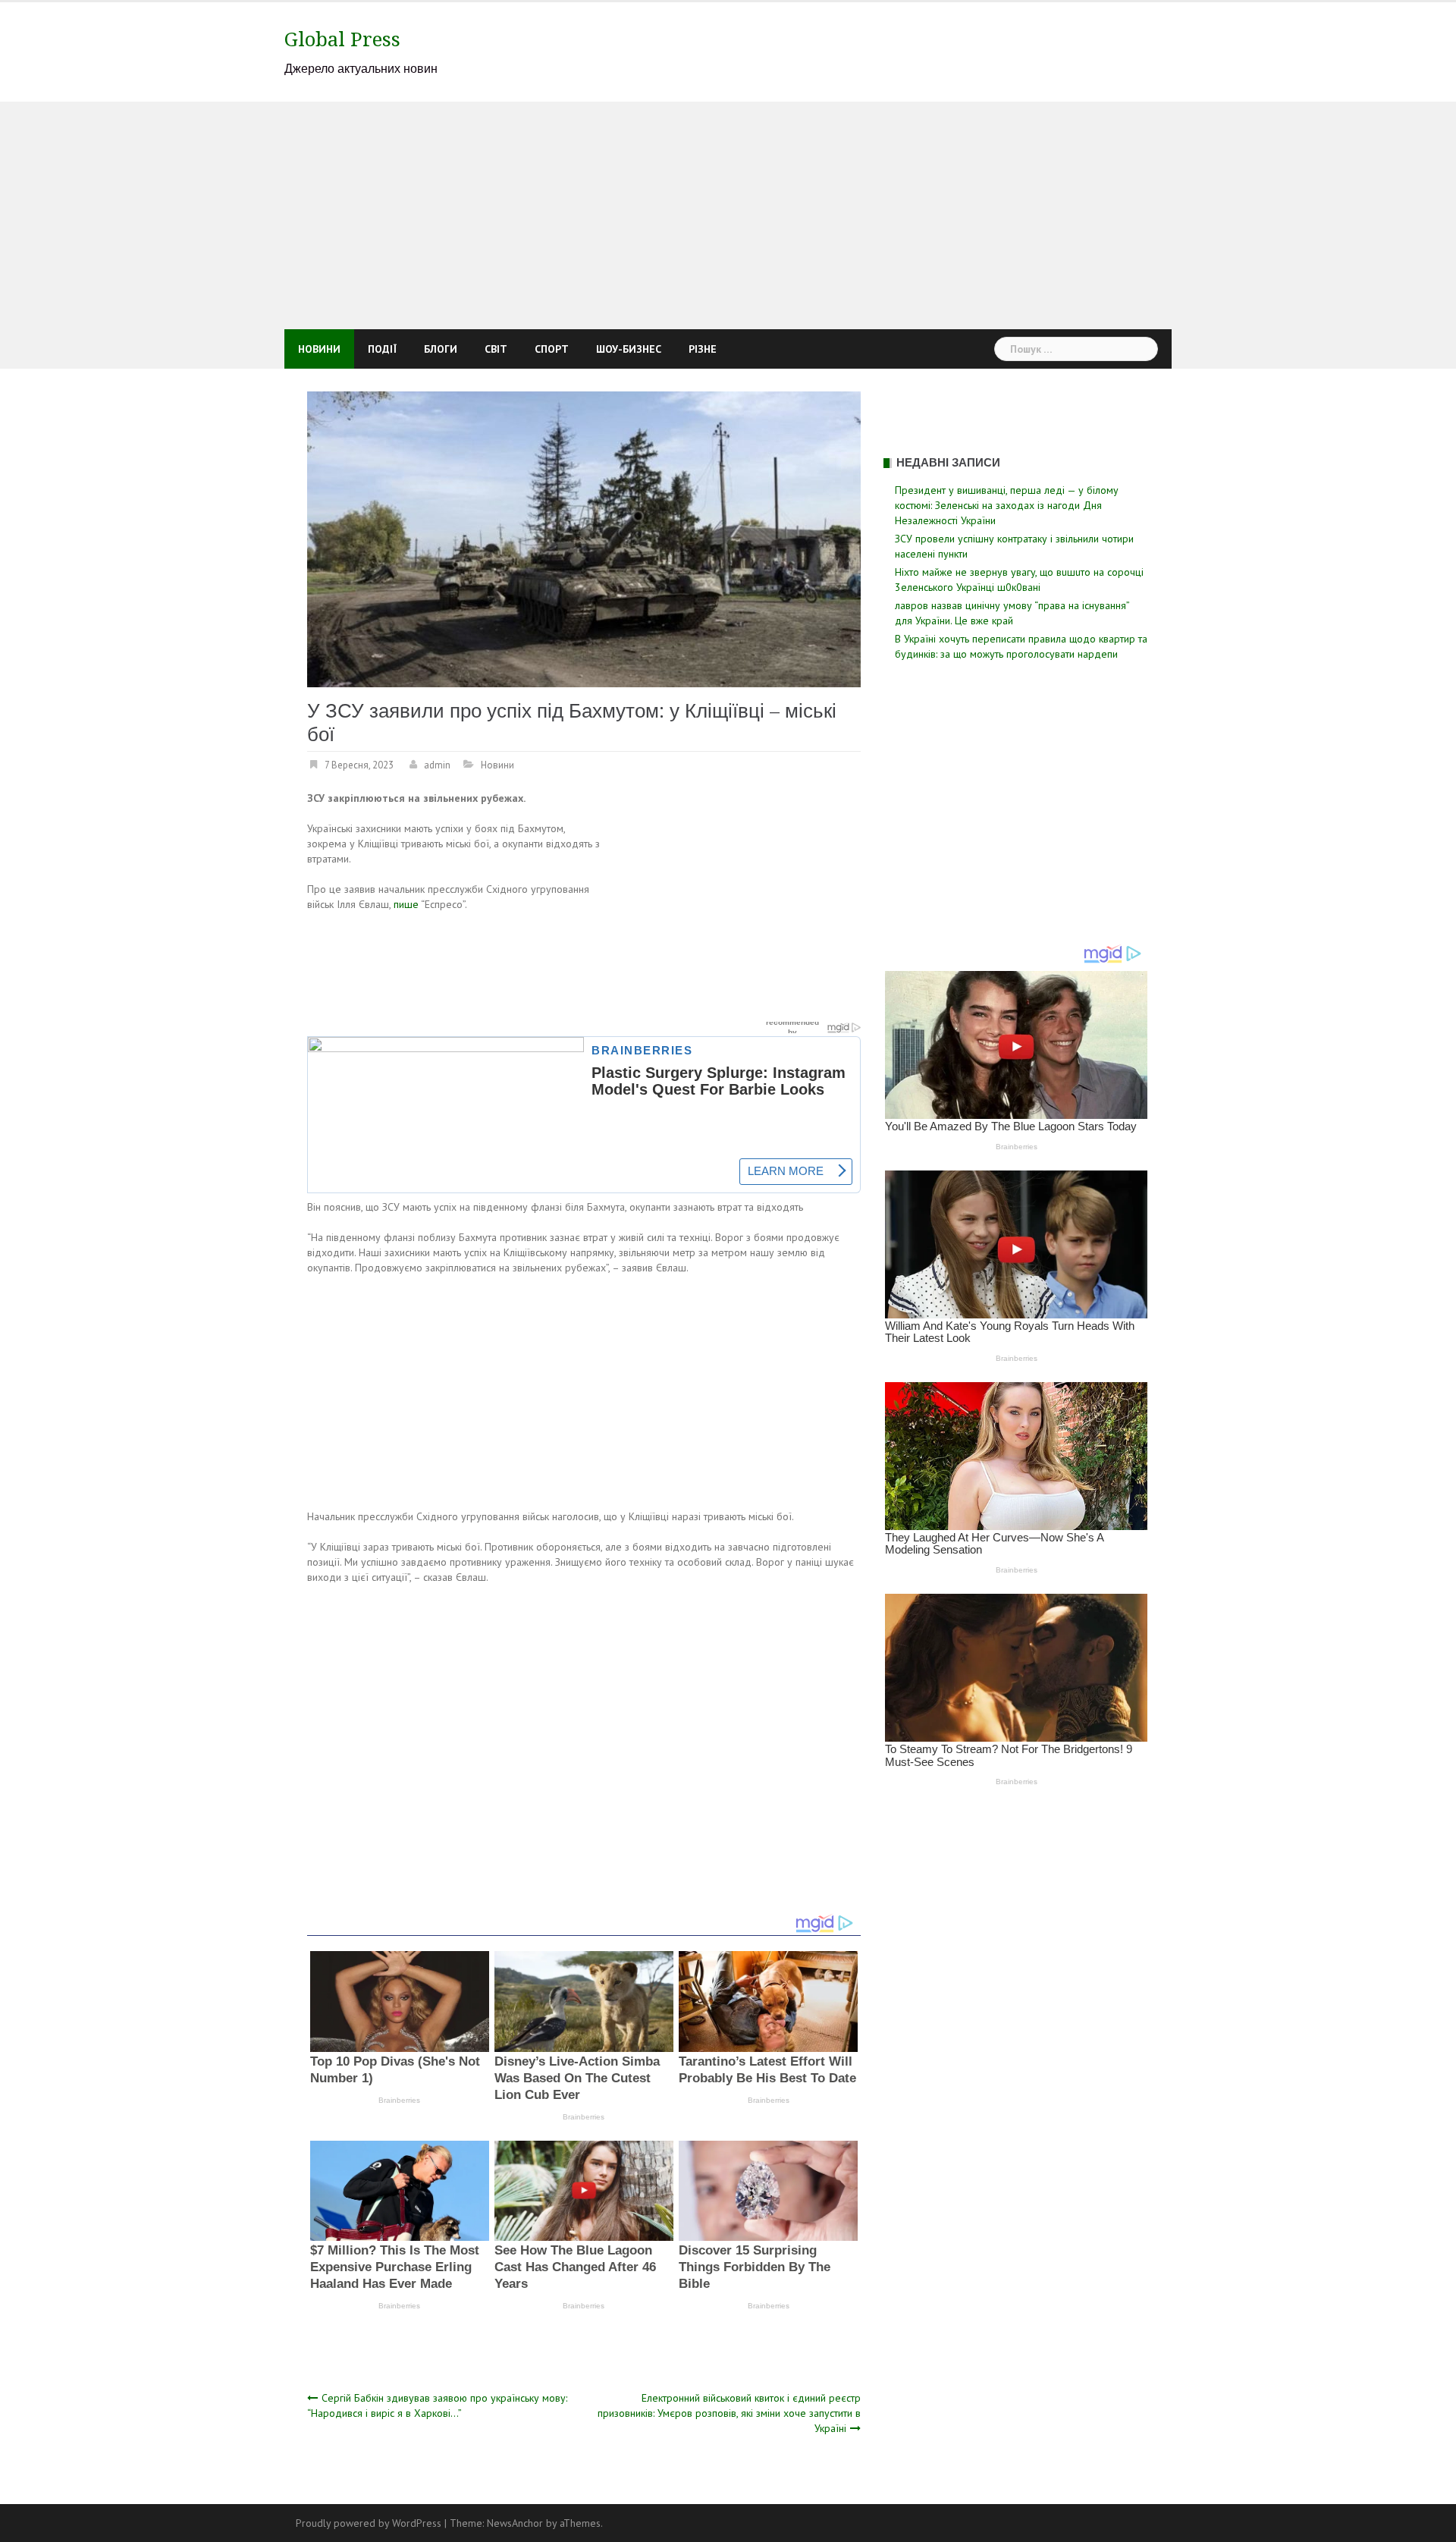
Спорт (552, 349)
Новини (319, 349)
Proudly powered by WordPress (369, 2523)
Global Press (342, 39)
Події (382, 349)
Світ (496, 349)
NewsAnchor (515, 2523)
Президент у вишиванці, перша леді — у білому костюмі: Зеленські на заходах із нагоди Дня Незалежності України (1007, 505)
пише (407, 904)
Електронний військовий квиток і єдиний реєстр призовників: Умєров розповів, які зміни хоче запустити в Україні (729, 2413)
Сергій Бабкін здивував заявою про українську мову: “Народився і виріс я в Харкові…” (437, 2405)
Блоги (441, 349)
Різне (703, 349)
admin (437, 765)
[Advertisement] (728, 215)
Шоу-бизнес (629, 349)
